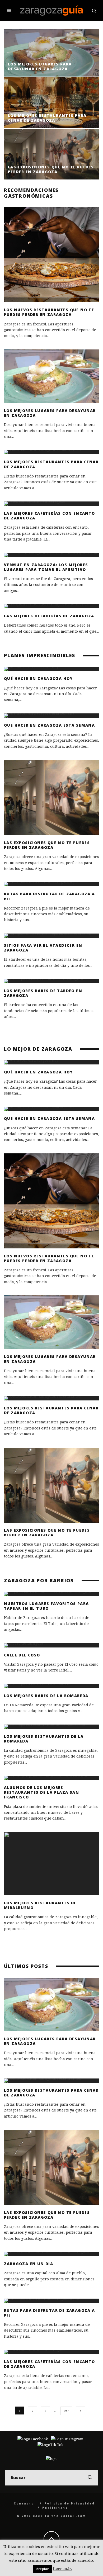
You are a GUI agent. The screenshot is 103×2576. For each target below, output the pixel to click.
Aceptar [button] (42, 2569)
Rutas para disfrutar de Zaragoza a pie (50, 896)
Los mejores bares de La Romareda (46, 1696)
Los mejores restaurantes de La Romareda (44, 1739)
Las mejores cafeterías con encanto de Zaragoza (50, 516)
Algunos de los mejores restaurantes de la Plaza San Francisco (41, 1792)
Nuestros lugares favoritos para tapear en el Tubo (46, 1606)
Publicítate (55, 2508)
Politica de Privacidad (70, 2503)
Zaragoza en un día (29, 2264)
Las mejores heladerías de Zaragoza (49, 616)
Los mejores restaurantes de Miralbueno (40, 1905)
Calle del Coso (22, 1655)
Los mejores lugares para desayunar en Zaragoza (50, 413)
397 (66, 2411)
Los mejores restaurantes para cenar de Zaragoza (51, 464)
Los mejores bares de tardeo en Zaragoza (43, 993)
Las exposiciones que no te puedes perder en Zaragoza (47, 845)
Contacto (24, 2503)
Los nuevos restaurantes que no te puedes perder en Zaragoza (49, 312)
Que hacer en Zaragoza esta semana (49, 725)
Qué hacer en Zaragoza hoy (38, 678)
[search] (90, 2478)
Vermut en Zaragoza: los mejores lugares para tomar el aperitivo (46, 567)
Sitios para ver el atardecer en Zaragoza (43, 948)
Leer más (62, 2568)
